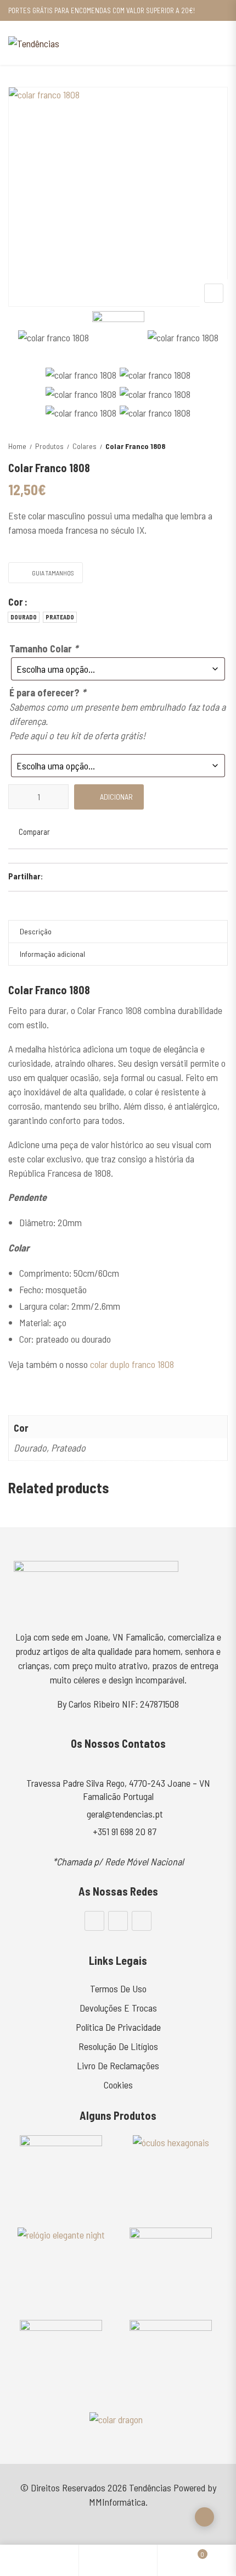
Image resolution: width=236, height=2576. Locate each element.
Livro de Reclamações (118, 2065)
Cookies (118, 2085)
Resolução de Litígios (118, 2046)
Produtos (49, 446)
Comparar (34, 832)
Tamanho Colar (44, 649)
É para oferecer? (47, 693)
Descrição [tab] (36, 931)
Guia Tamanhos (53, 573)
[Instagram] (118, 1921)
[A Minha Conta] (118, 2560)
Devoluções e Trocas (118, 2008)
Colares (85, 446)
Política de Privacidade (118, 2027)
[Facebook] (94, 1921)
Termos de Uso (118, 1988)
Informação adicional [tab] (52, 954)
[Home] (39, 2560)
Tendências (150, 2488)
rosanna (23, 1388)
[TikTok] (142, 1921)
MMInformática (117, 2502)
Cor (16, 602)
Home (17, 446)
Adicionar (116, 797)
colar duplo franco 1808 (132, 1364)
